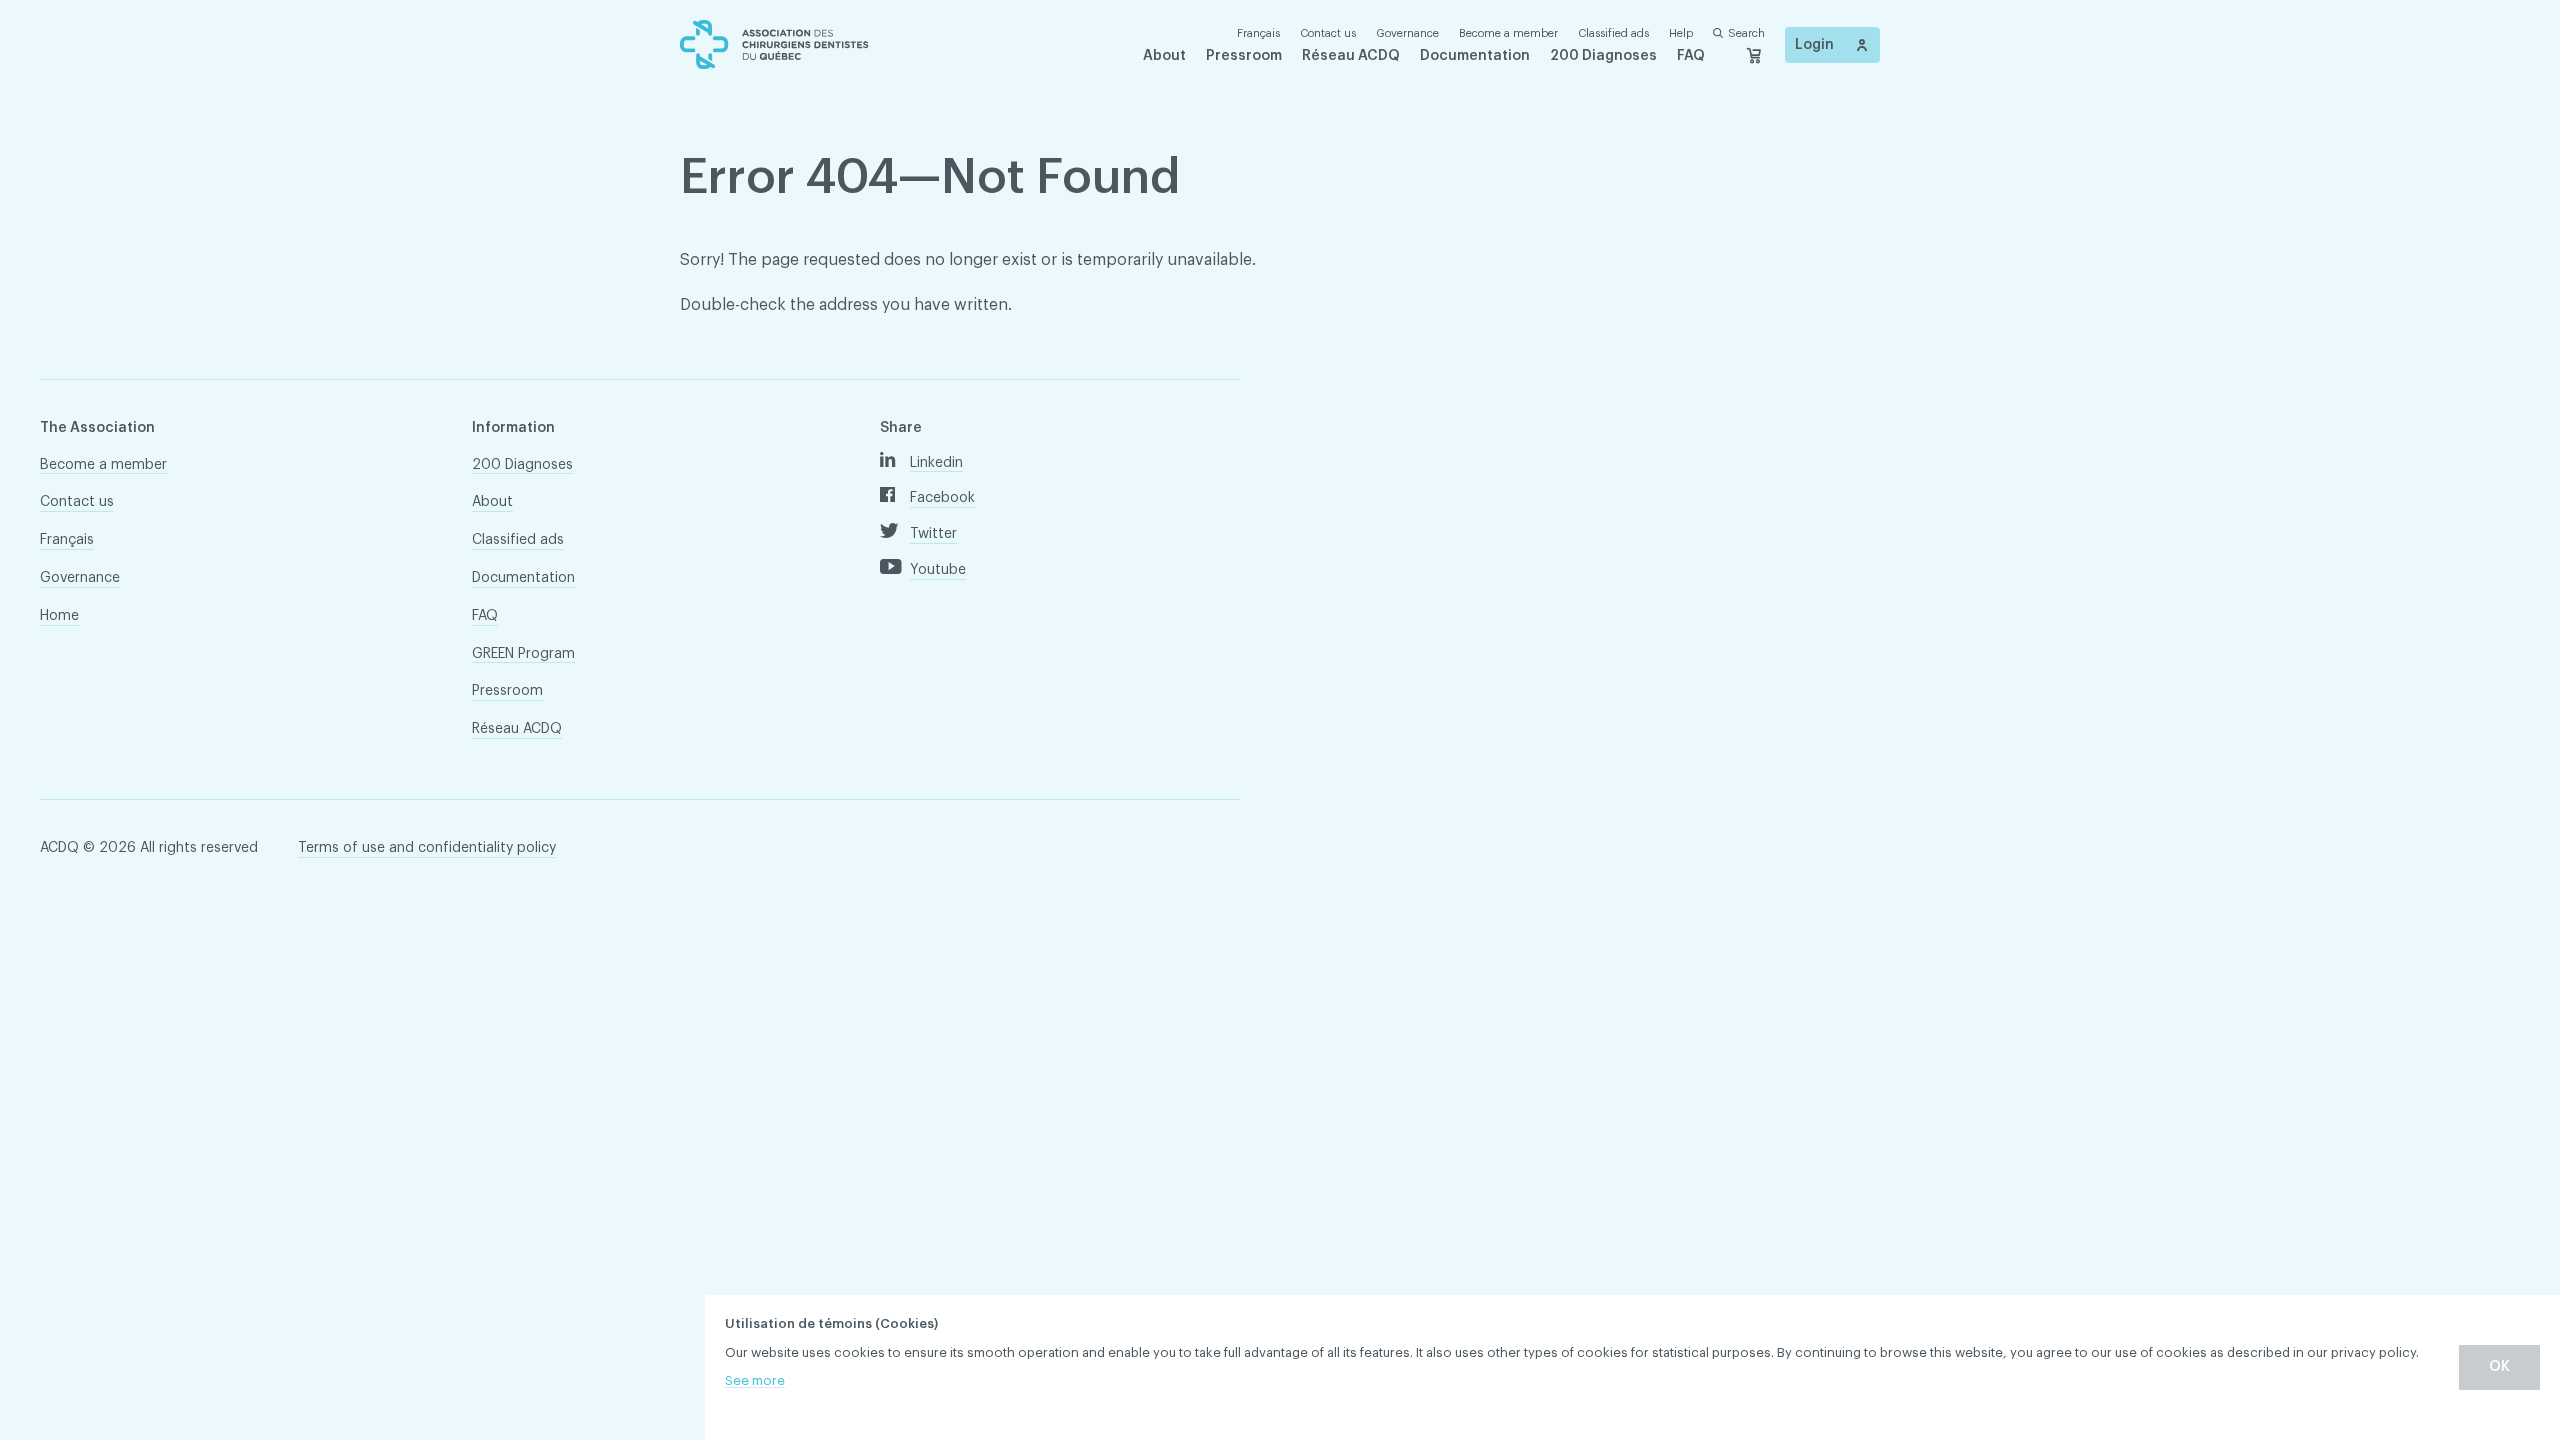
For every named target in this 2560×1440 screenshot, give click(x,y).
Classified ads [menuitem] (1613, 33)
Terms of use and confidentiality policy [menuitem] (427, 848)
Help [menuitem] (1681, 33)
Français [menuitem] (67, 540)
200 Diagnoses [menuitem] (1603, 56)
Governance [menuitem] (1407, 33)
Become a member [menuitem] (1508, 33)
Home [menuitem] (59, 616)
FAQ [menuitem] (1691, 56)
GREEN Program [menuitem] (523, 654)
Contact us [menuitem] (1328, 33)
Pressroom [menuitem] (1244, 56)
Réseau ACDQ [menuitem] (1351, 56)
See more (755, 1380)
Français (1258, 33)
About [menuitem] (1164, 56)
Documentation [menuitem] (1475, 56)
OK (2499, 1367)
